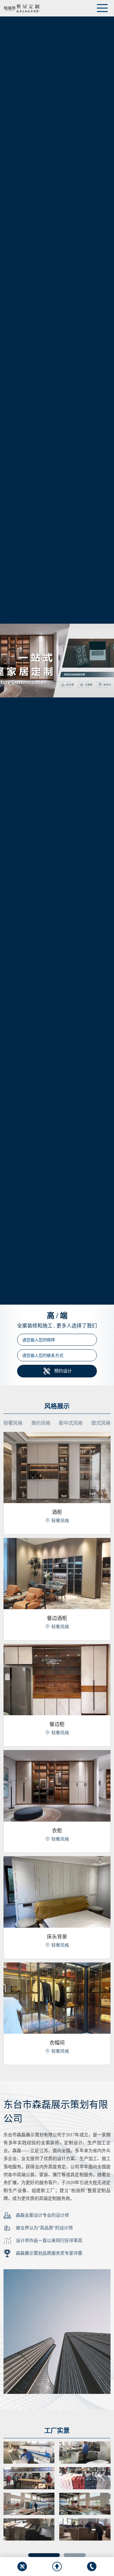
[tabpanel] (57, 2491)
